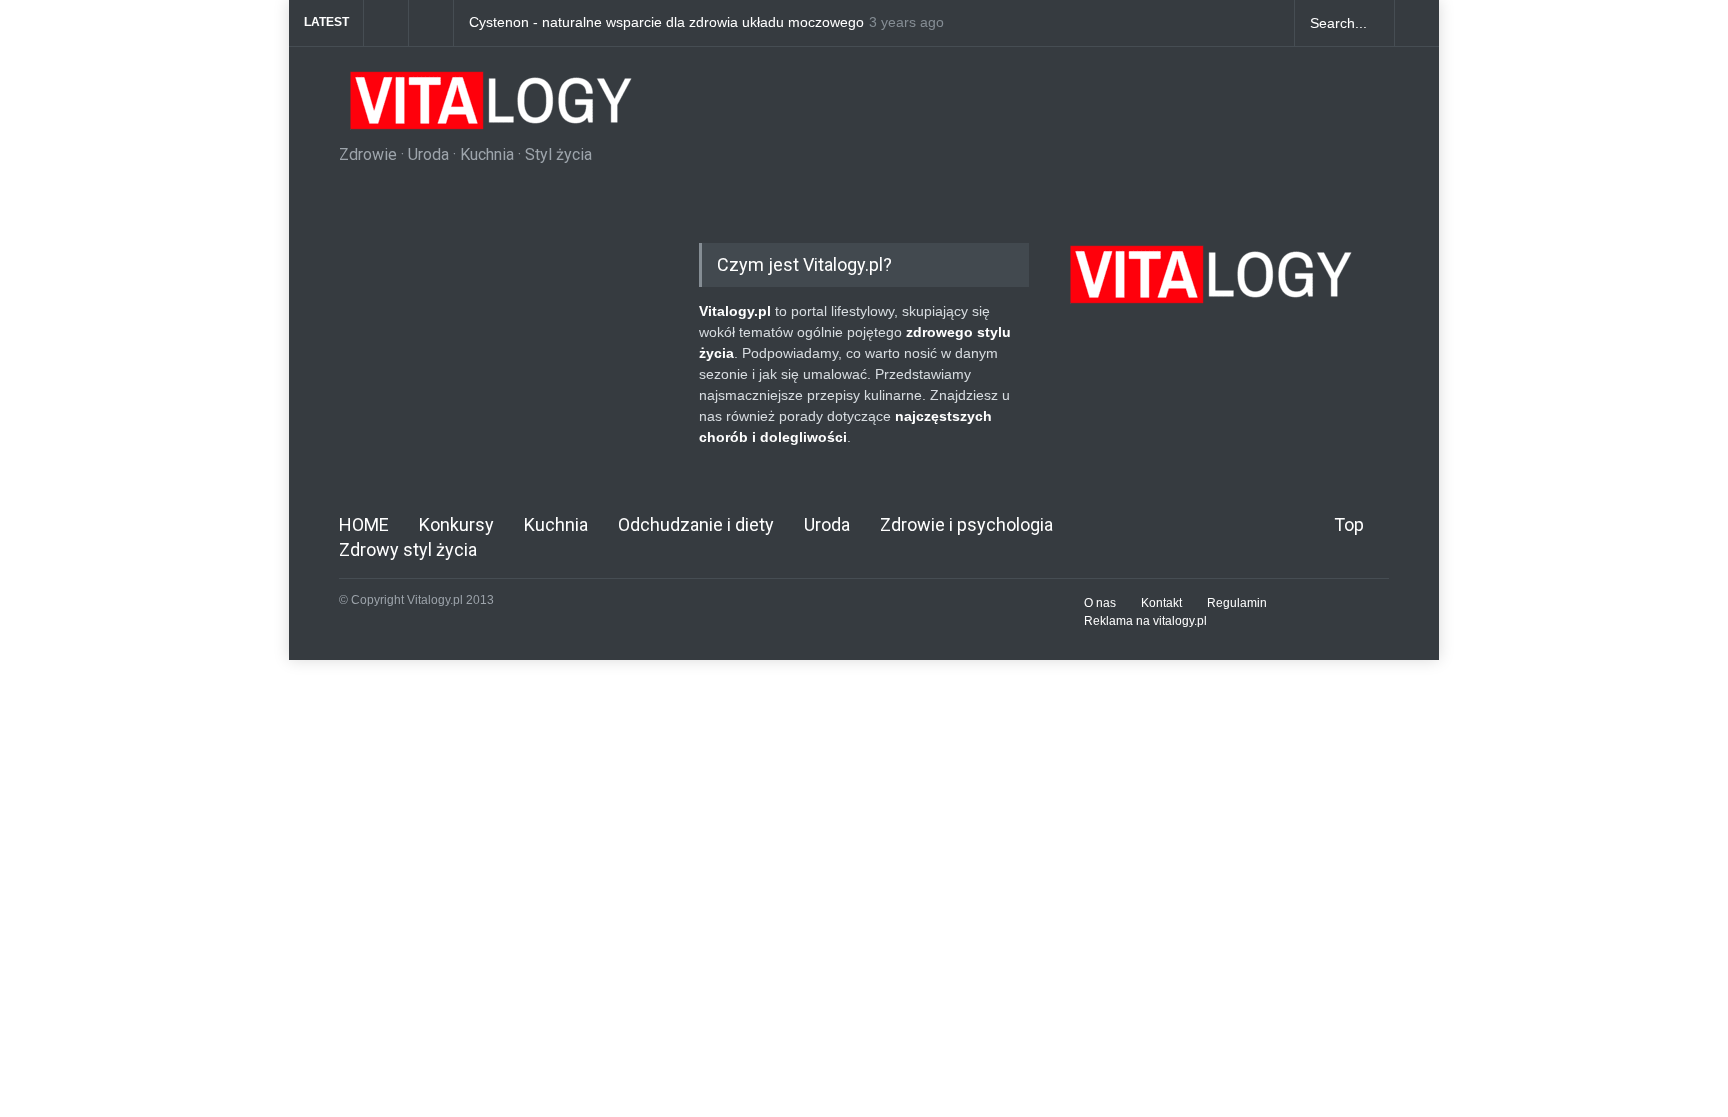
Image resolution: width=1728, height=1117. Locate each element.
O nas (1100, 603)
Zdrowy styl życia (408, 549)
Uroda (827, 524)
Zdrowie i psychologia (966, 524)
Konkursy (456, 524)
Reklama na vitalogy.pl (1145, 621)
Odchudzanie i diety (696, 524)
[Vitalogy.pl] (488, 108)
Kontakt (1161, 603)
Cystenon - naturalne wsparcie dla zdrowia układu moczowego (666, 22)
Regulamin (1237, 603)
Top (1349, 524)
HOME (364, 524)
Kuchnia (556, 524)
